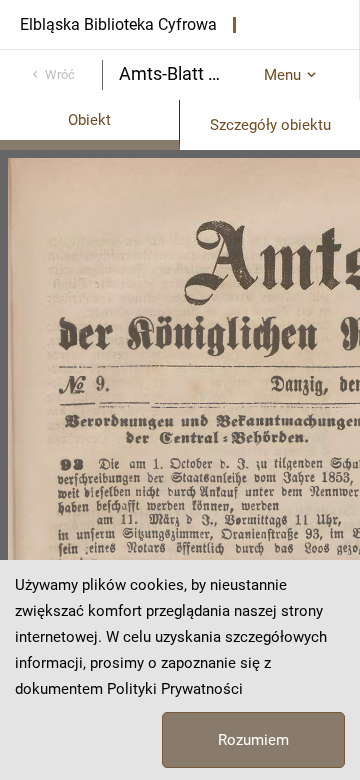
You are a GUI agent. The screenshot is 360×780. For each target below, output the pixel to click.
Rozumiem (253, 740)
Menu (282, 75)
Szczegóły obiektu (270, 125)
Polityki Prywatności (175, 689)
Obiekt (89, 120)
